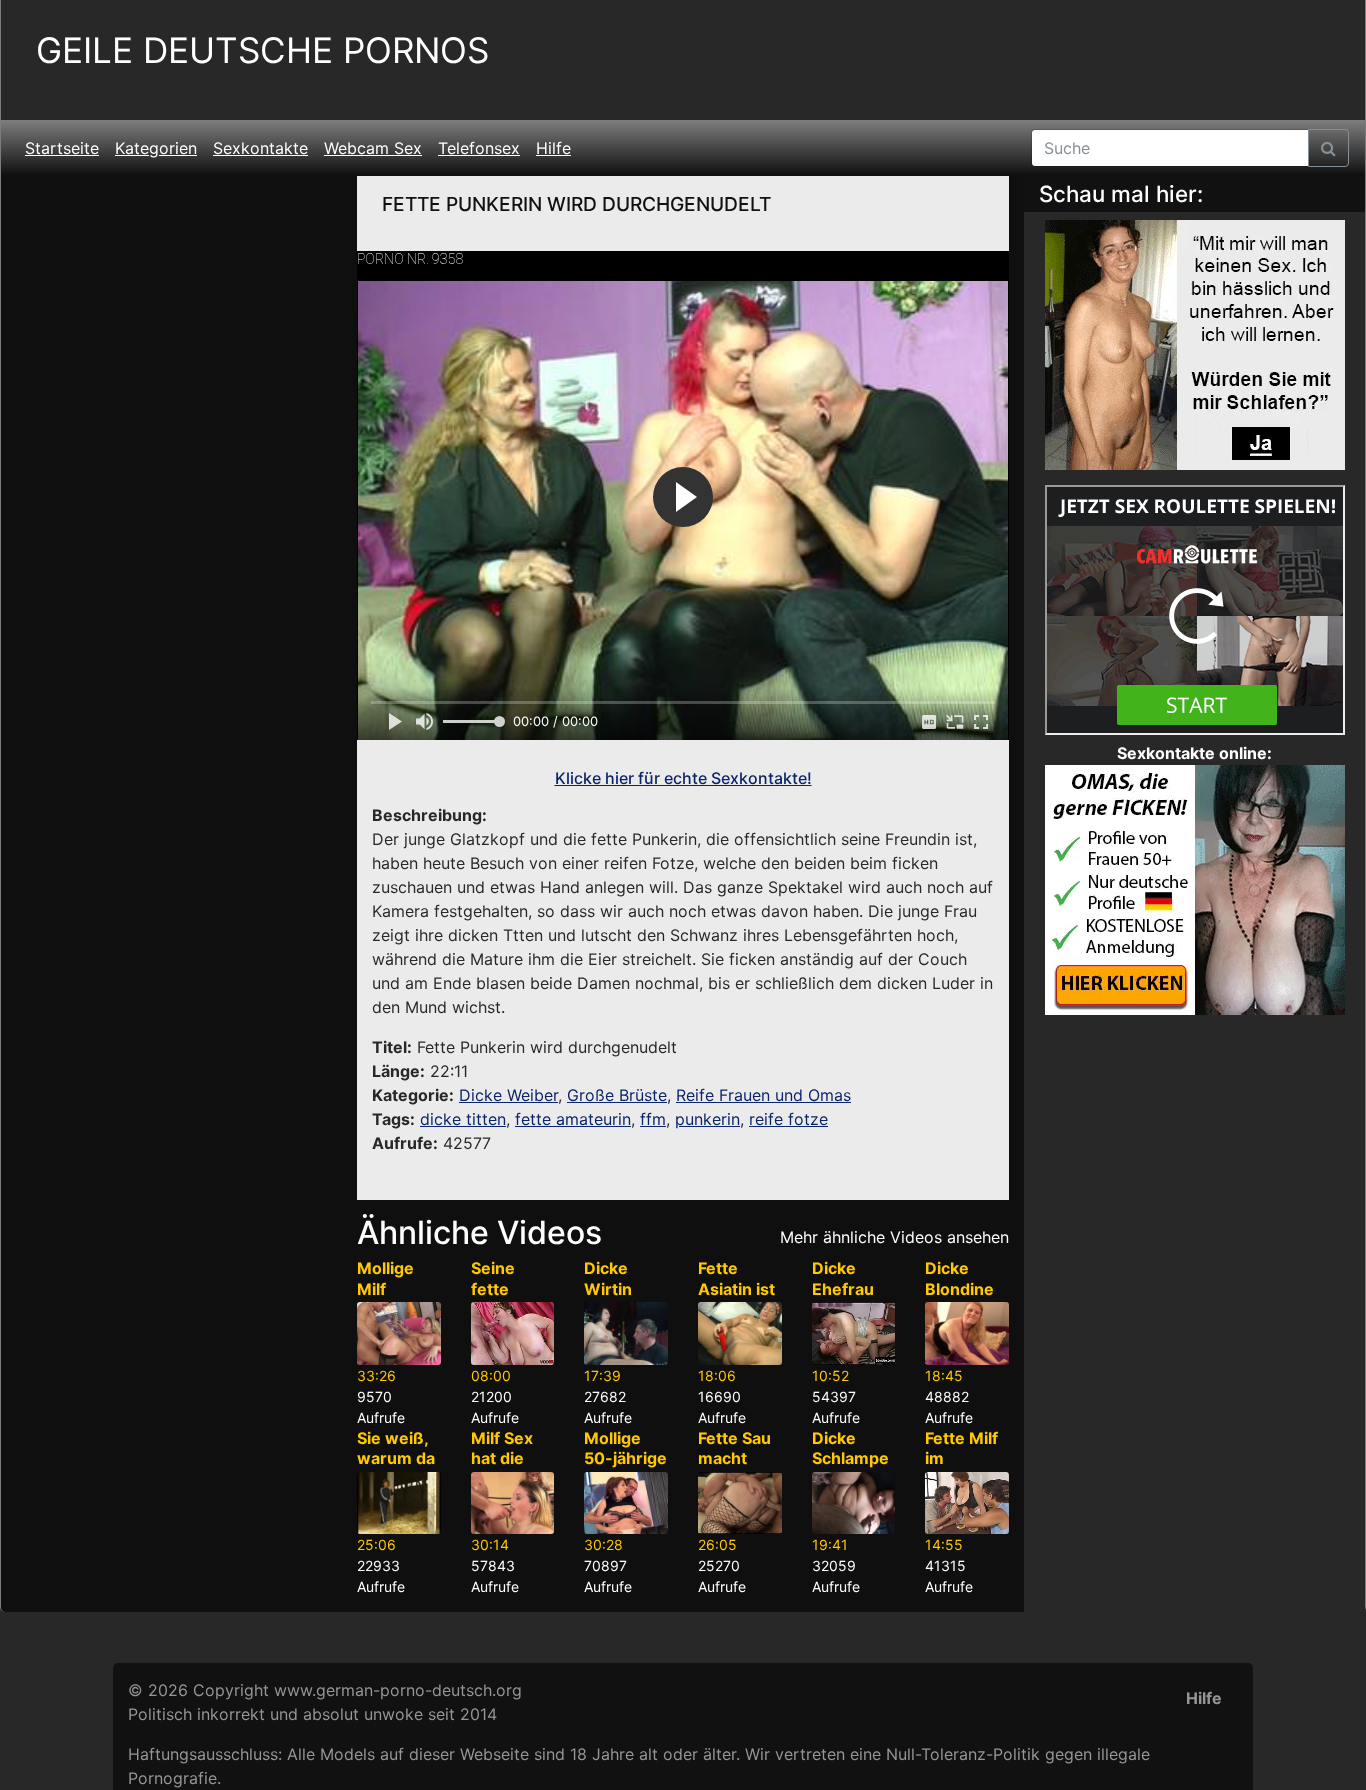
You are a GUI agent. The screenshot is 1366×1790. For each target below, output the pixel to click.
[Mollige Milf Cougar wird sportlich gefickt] (399, 1333)
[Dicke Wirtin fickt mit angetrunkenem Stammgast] (626, 1333)
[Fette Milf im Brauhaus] (967, 1503)
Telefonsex (479, 148)
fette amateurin (573, 1119)
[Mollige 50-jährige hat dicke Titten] (626, 1503)
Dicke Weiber (508, 1095)
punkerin (707, 1119)
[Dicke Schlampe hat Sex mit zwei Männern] (854, 1503)
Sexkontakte (260, 148)
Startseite (62, 148)
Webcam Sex (373, 148)
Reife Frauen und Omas (763, 1095)
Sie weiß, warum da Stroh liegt (397, 1459)
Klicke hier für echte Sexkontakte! (683, 778)
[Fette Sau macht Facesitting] (740, 1503)
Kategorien (156, 148)
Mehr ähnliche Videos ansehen (894, 1237)
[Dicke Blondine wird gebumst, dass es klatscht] (967, 1333)
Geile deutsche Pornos (262, 50)
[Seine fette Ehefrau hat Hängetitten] (513, 1333)
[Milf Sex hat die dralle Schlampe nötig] (513, 1503)
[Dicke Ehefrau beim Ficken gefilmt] (854, 1333)
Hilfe (553, 148)
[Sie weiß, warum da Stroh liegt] (399, 1503)
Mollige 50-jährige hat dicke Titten (625, 1469)
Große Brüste (617, 1095)
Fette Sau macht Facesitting (736, 1469)
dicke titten (463, 1119)
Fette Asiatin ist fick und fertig (736, 1299)
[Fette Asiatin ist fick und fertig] (740, 1333)
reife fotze (788, 1119)
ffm (653, 1119)
